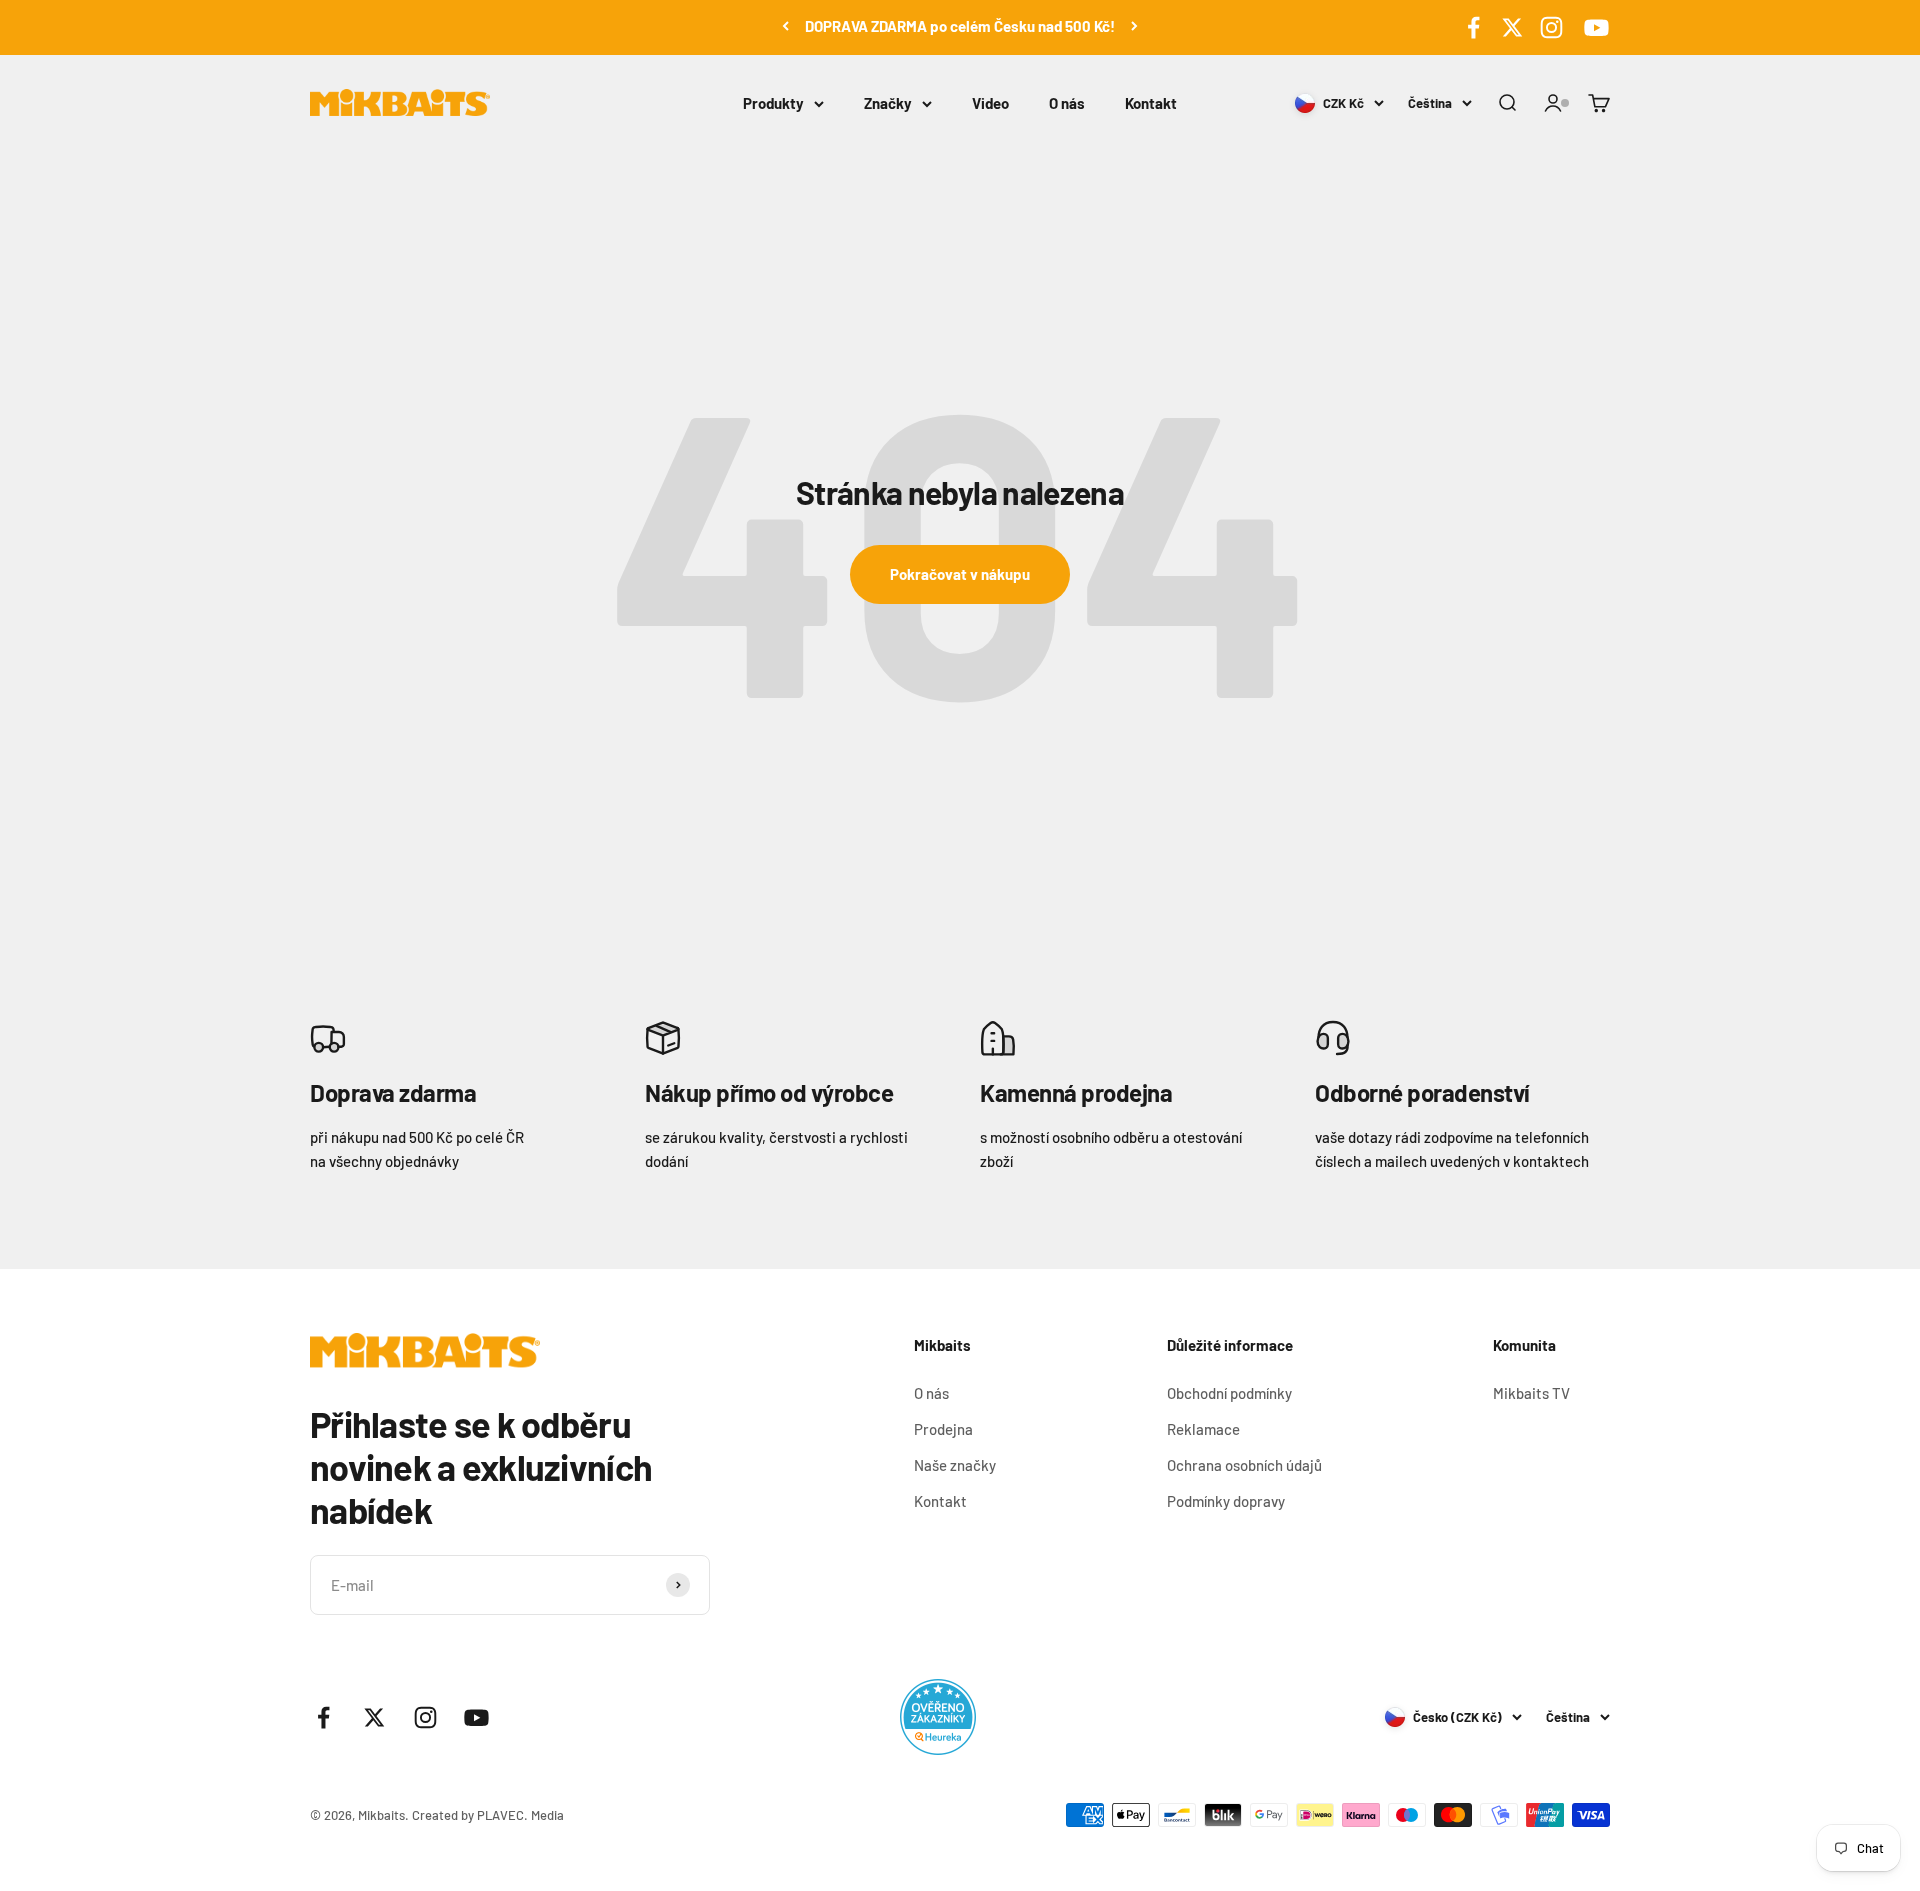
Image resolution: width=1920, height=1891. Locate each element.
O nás (1067, 103)
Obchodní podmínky (1229, 1393)
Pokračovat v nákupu (960, 574)
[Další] (1134, 26)
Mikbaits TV (1531, 1393)
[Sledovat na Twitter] (1512, 27)
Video (990, 103)
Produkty (773, 103)
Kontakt (1151, 103)
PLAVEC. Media (520, 1815)
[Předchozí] (785, 26)
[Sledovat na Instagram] (1551, 27)
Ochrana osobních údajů (1244, 1465)
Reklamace (1203, 1429)
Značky (888, 103)
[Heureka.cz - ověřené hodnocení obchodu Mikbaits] (938, 1717)
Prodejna (943, 1429)
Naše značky (955, 1465)
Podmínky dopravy (1226, 1501)
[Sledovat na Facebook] (1473, 27)
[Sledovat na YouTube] (1593, 27)
